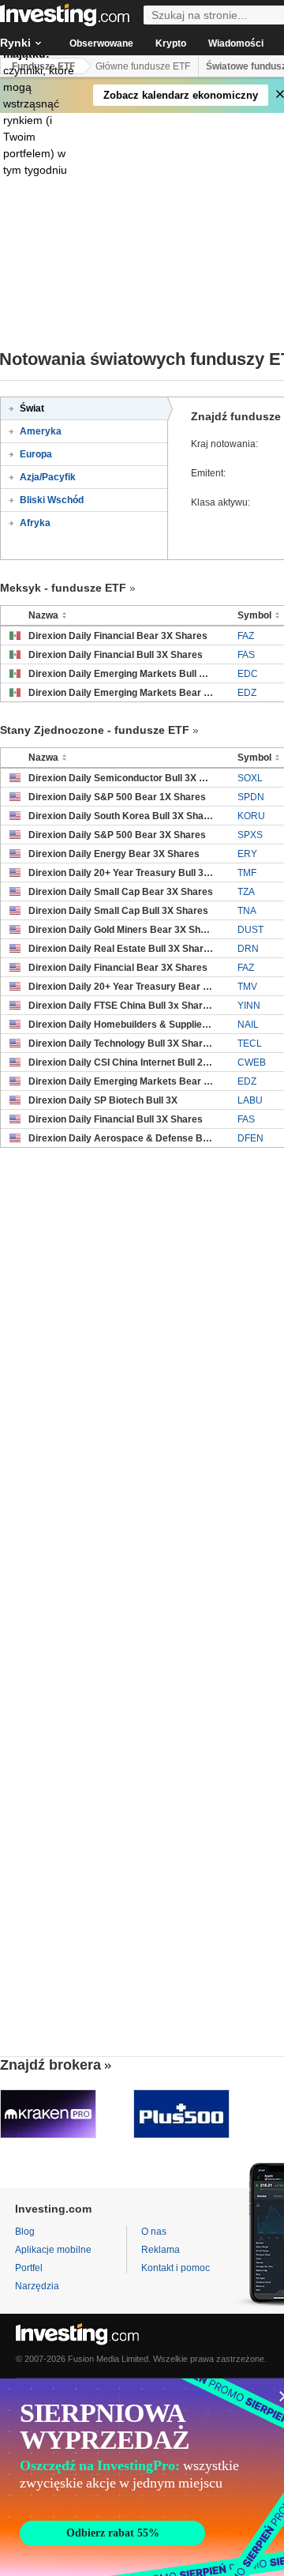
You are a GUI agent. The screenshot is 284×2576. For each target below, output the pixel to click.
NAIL (248, 1025)
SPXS (250, 835)
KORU (251, 816)
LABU (250, 1100)
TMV (247, 987)
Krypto (171, 43)
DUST (250, 930)
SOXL (250, 778)
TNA (247, 911)
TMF (247, 873)
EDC (248, 674)
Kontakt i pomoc (176, 2268)
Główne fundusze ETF (143, 66)
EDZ (247, 693)
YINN (249, 1006)
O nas (154, 2232)
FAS (246, 655)
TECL (250, 1044)
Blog (25, 2232)
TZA (246, 892)
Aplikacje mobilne (53, 2250)
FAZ (246, 636)
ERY (247, 854)
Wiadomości (236, 43)
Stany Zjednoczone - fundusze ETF (95, 730)
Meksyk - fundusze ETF (63, 588)
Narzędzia (37, 2286)
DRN (248, 949)
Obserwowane (101, 43)
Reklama (161, 2250)
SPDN (251, 797)
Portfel (29, 2268)
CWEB (252, 1062)
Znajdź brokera (50, 2065)
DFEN (250, 1138)
